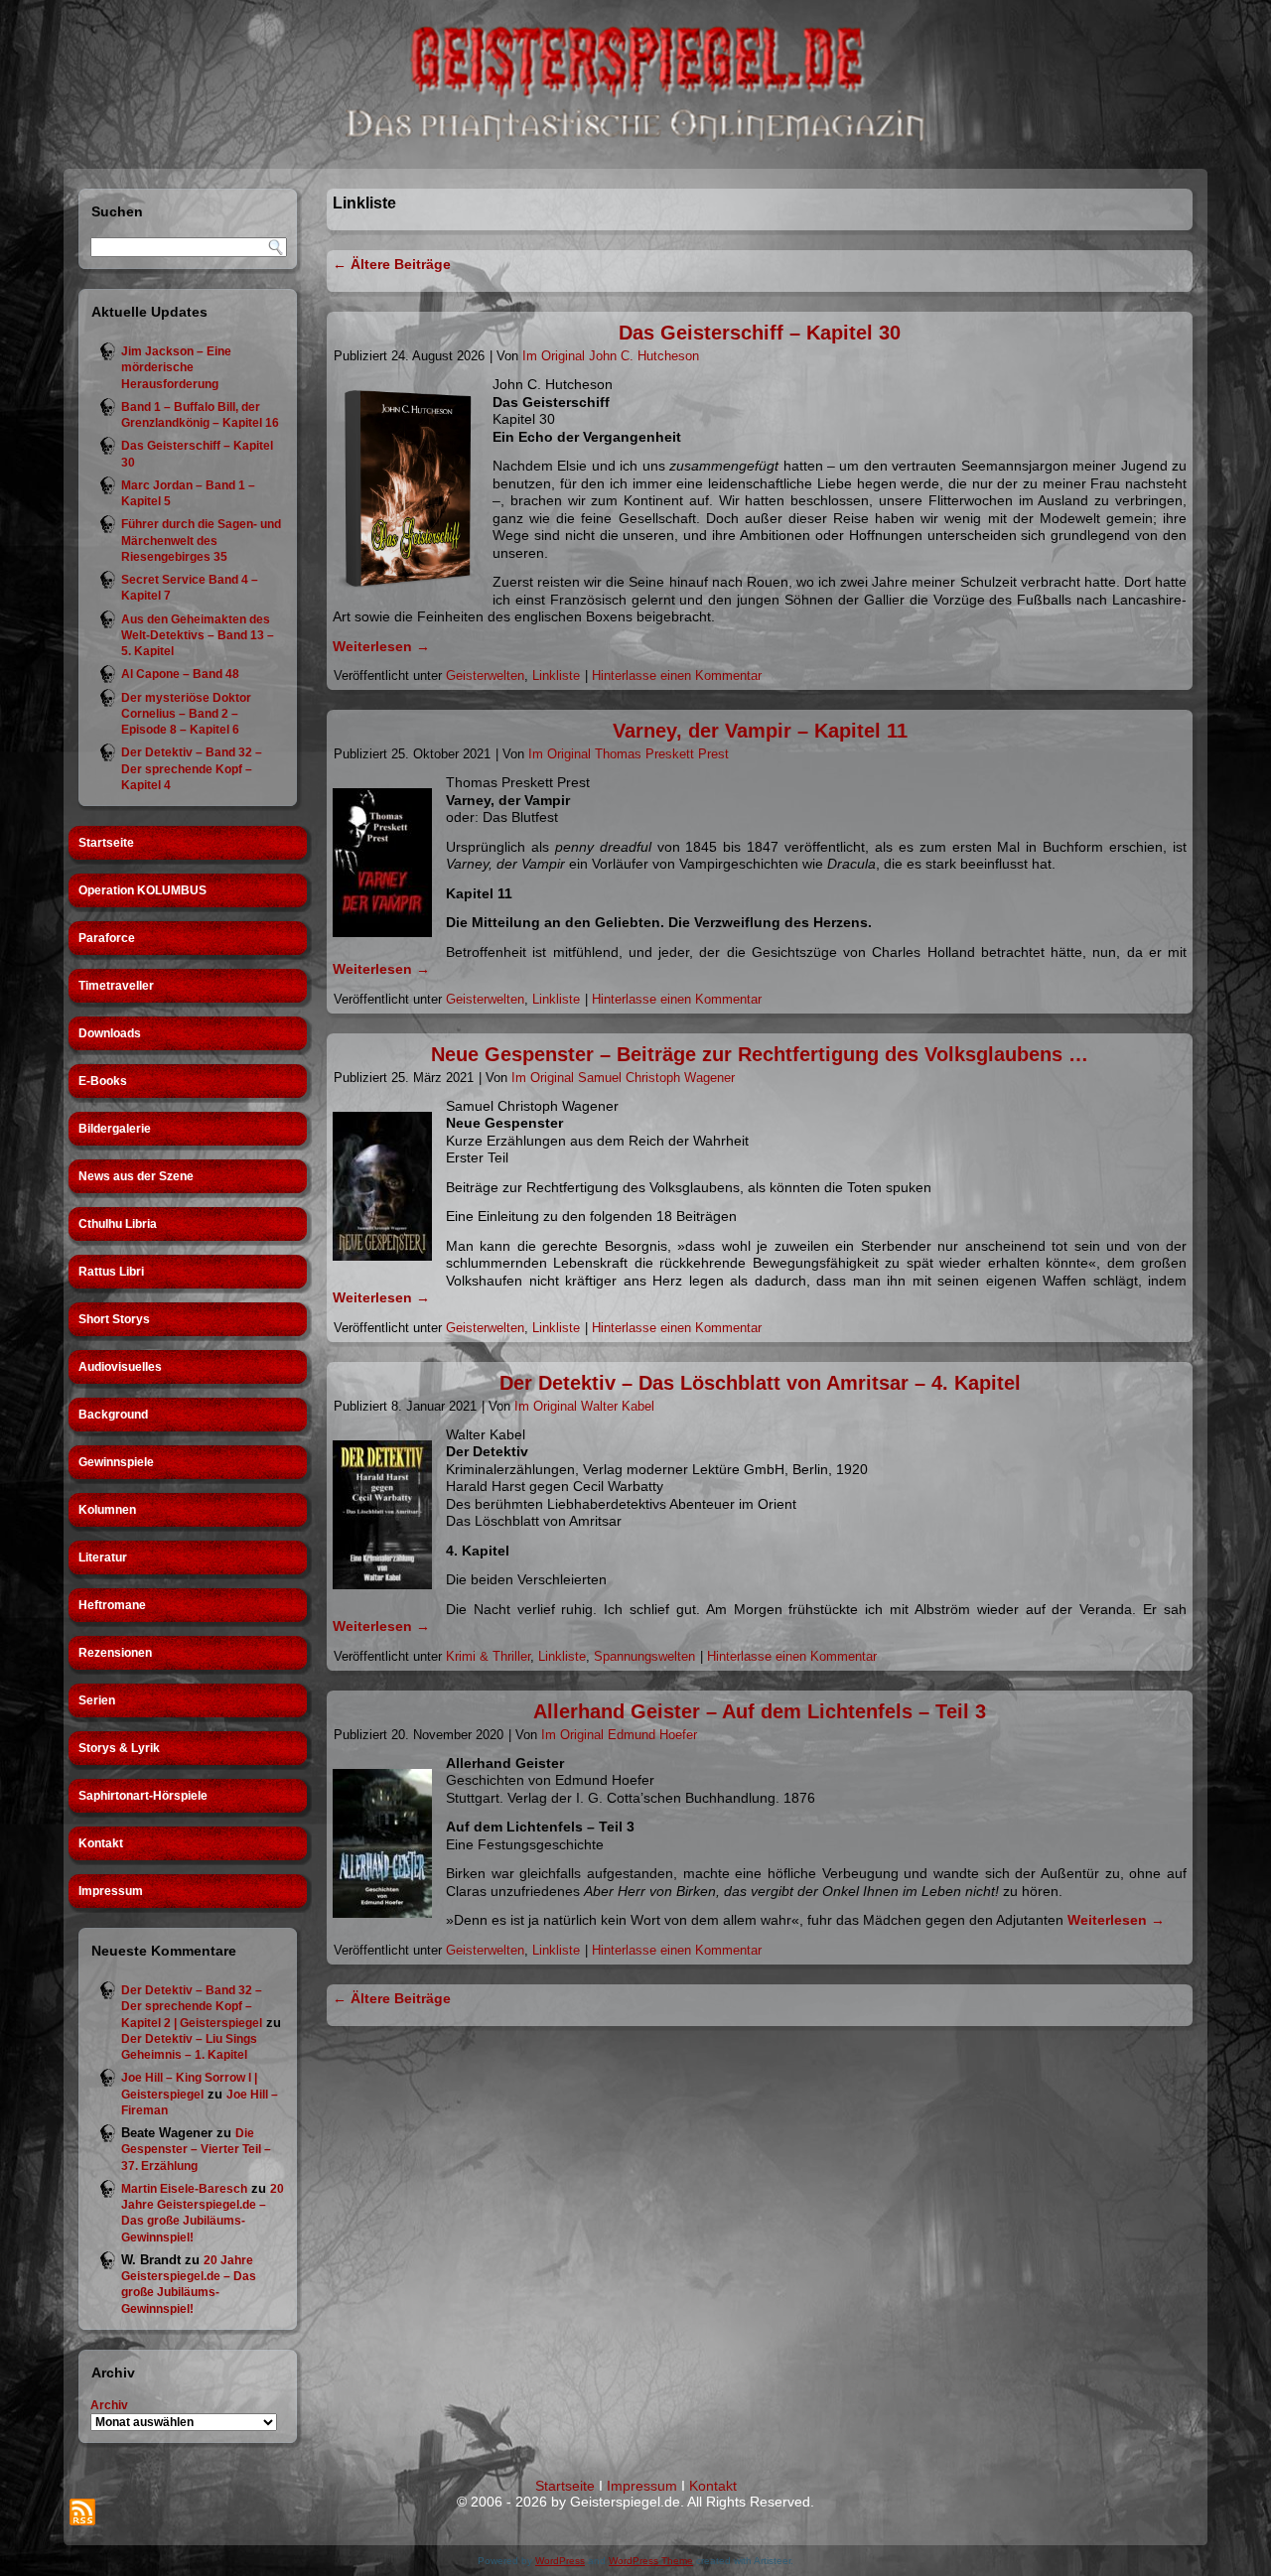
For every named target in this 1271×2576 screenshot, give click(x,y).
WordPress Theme (651, 2561)
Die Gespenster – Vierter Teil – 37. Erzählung (196, 2150)
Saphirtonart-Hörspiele (143, 1796)
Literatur (103, 1558)
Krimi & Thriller (488, 1656)
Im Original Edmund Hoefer (619, 1735)
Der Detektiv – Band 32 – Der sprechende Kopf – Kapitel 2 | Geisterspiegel (192, 2007)
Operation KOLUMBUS (142, 890)
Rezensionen (115, 1653)
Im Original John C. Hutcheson (611, 356)
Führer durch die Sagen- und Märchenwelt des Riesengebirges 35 (201, 541)
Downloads (110, 1033)
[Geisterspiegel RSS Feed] (82, 2512)
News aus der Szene (136, 1176)
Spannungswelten (644, 1656)
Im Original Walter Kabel (584, 1406)
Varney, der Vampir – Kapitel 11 (760, 731)
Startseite (106, 843)
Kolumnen (107, 1510)
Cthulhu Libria (118, 1224)
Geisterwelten (485, 676)
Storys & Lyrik (119, 1748)
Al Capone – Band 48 (180, 674)
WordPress (560, 2561)
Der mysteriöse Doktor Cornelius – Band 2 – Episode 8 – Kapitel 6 (186, 714)
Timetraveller (116, 986)
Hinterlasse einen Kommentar (677, 676)
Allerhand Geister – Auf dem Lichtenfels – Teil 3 (760, 1711)
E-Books (103, 1081)
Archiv (109, 2405)
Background (113, 1415)
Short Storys (114, 1319)
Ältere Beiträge (392, 264)
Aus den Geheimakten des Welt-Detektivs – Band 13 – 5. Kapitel (198, 636)
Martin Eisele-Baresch (184, 2189)
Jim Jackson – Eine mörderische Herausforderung (176, 368)
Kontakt (101, 1843)
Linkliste (556, 676)
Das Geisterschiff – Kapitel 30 (760, 333)
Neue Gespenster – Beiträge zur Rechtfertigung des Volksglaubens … (760, 1054)
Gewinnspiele (116, 1462)
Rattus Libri (111, 1272)
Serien (97, 1700)
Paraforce (107, 938)
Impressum (111, 1891)
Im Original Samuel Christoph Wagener (623, 1078)
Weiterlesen (381, 646)
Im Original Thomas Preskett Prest (629, 754)
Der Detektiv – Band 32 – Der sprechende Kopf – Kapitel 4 (192, 769)
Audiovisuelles (120, 1367)
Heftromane (112, 1605)
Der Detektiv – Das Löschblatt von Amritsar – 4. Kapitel (760, 1383)
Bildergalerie (115, 1129)
